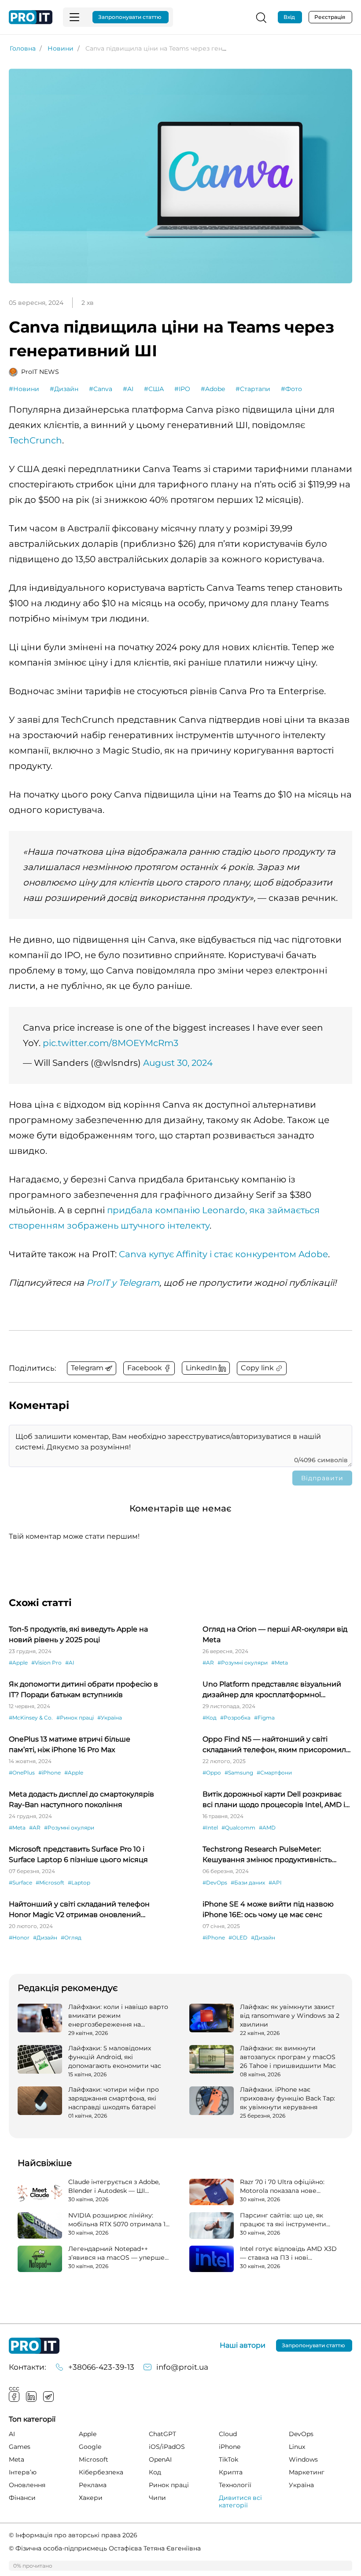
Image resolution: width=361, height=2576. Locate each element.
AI (12, 2434)
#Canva (101, 389)
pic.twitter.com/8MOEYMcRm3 (111, 1043)
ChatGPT (162, 2434)
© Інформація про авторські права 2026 (73, 2535)
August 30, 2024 (178, 1063)
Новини (61, 48)
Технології (235, 2485)
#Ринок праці (75, 1718)
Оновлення (27, 2485)
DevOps (301, 2434)
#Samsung (239, 1773)
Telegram (48, 2397)
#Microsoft (50, 1883)
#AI (128, 389)
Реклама (93, 2485)
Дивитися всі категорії (240, 2501)
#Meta (280, 1663)
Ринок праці (169, 2485)
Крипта (231, 2472)
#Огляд (71, 1937)
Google (90, 2447)
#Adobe (213, 389)
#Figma (264, 1718)
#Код (210, 1718)
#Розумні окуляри (243, 1663)
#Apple (18, 1663)
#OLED (238, 1937)
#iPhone (50, 1773)
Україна (301, 2485)
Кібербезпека (101, 2472)
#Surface (20, 1883)
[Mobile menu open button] (74, 17)
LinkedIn (31, 2397)
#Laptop (79, 1883)
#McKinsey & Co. (31, 1718)
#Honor (19, 1937)
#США (154, 389)
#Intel (210, 1828)
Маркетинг (307, 2472)
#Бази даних (248, 1883)
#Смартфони (274, 1773)
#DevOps (215, 1883)
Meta (17, 2459)
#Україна (110, 1718)
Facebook (14, 2397)
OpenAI (160, 2459)
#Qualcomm (238, 1828)
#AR (208, 1663)
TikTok (228, 2459)
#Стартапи (253, 389)
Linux (297, 2447)
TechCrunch (35, 440)
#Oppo (212, 1773)
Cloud (228, 2434)
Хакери (91, 2498)
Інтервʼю (23, 2472)
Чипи (157, 2498)
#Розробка (235, 1718)
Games (20, 2447)
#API (275, 1883)
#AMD (267, 1828)
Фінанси (22, 2498)
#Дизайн (64, 389)
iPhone (230, 2447)
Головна (23, 48)
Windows (303, 2459)
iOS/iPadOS (167, 2447)
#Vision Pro (46, 1663)
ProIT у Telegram (123, 1283)
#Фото (291, 389)
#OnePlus (22, 1773)
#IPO (182, 389)
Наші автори (243, 2345)
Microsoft (94, 2459)
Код (155, 2472)
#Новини (24, 389)
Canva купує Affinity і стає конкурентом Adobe (223, 1254)
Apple (88, 2434)
